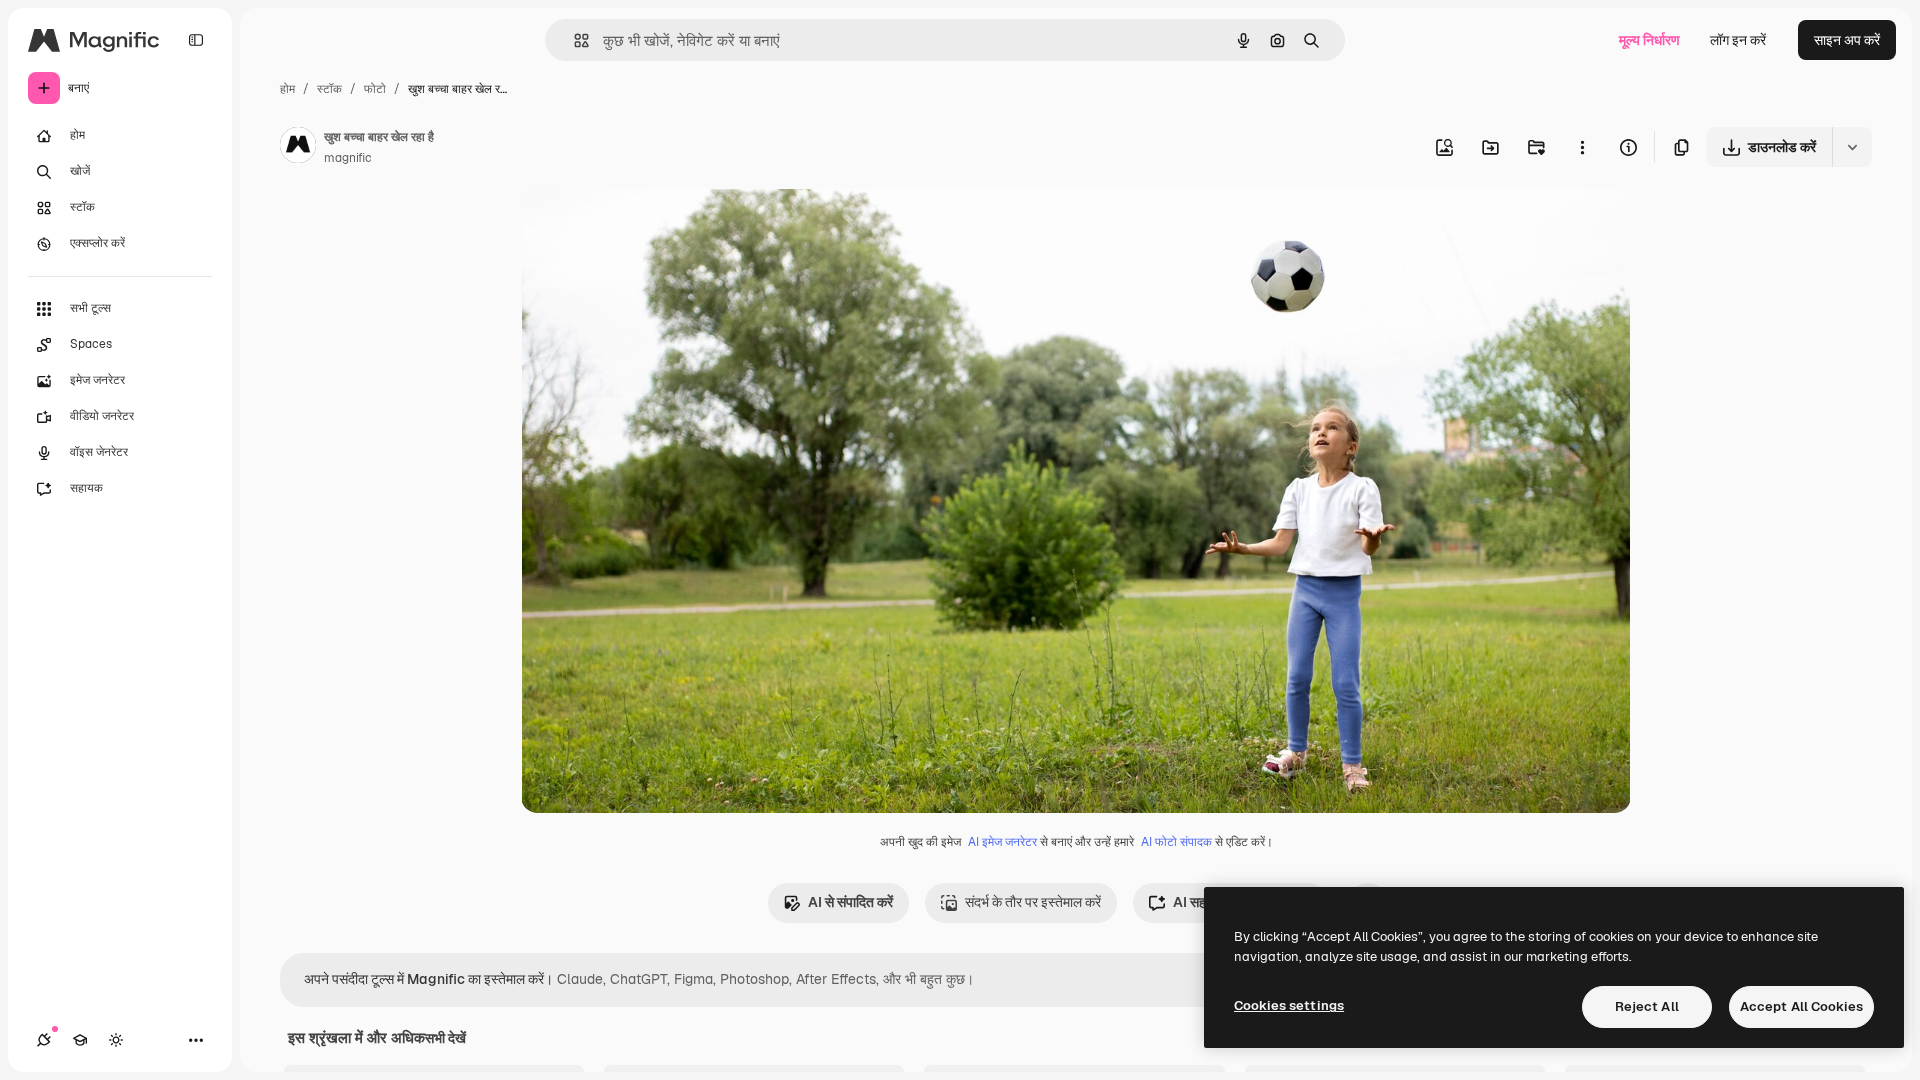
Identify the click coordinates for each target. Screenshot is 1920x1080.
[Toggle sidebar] (196, 40)
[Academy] (80, 1040)
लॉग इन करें (1738, 40)
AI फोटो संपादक (1176, 842)
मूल (630, 227)
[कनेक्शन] (44, 1040)
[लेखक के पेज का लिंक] (298, 148)
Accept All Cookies (1801, 1006)
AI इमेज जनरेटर (1002, 842)
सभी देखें (445, 1038)
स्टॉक (329, 89)
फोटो (375, 89)
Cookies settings (1289, 1005)
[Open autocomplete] (573, 40)
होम (287, 89)
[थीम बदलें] (116, 1040)
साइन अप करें (1847, 40)
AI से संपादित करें (850, 902)
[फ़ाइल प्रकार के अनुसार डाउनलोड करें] (1852, 147)
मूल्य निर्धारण (1649, 40)
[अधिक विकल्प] (1582, 147)
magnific (348, 158)
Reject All (1647, 1006)
